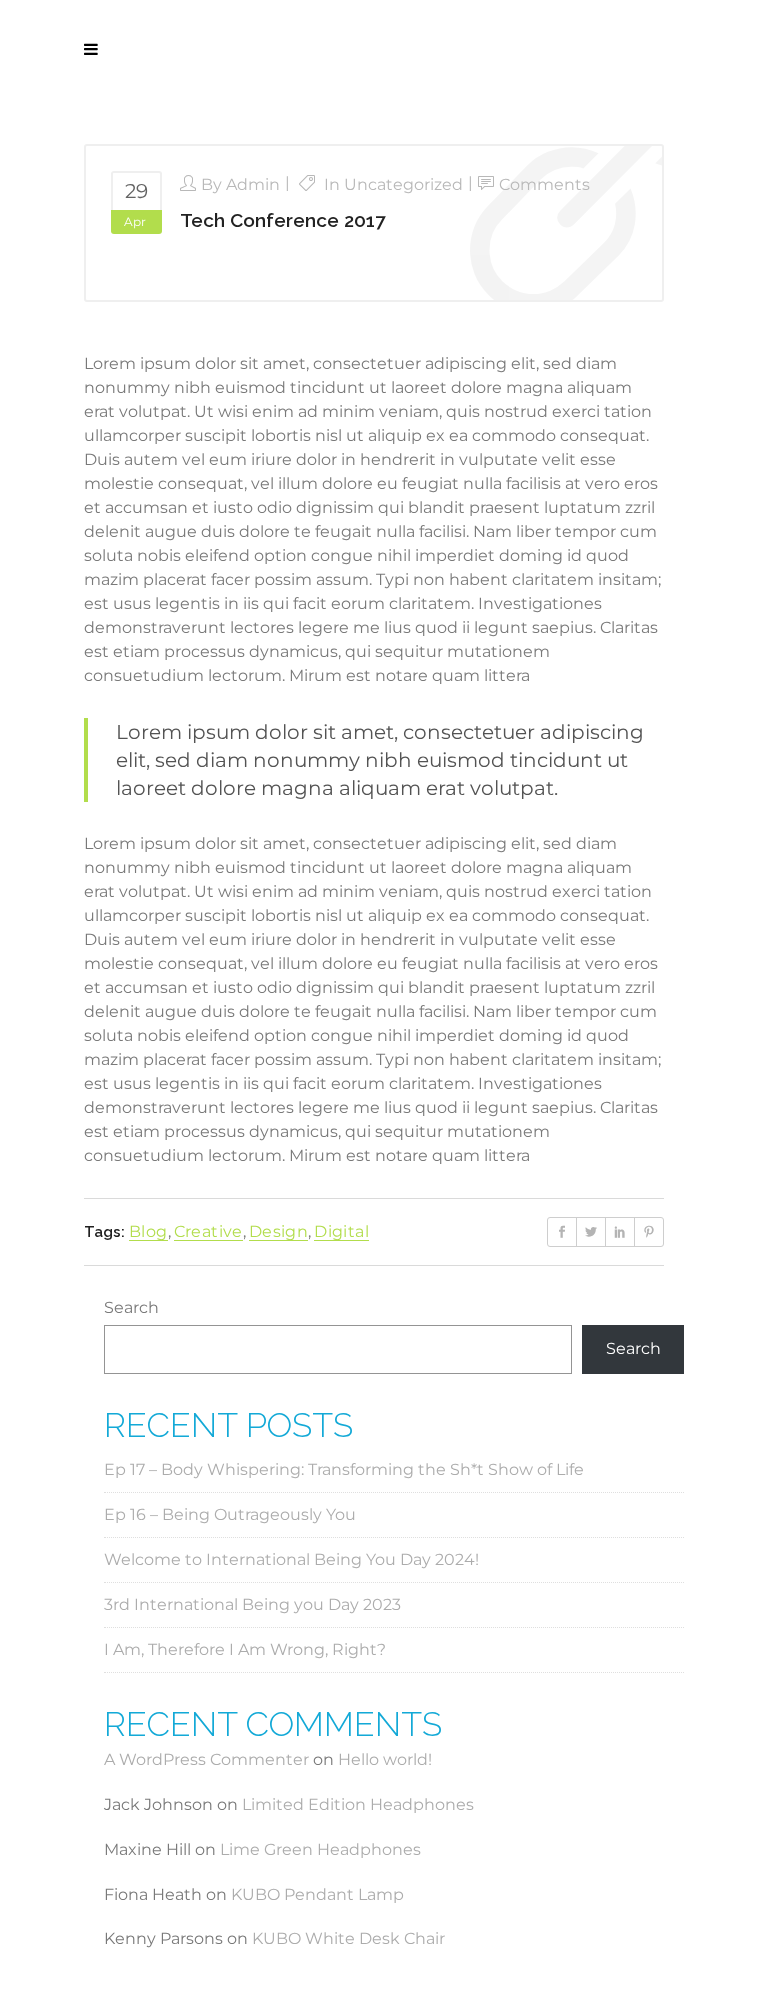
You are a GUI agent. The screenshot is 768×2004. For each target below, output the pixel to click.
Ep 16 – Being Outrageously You (230, 1514)
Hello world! (385, 1759)
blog (148, 1231)
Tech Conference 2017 (282, 220)
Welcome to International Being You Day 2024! (291, 1559)
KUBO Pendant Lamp (317, 1894)
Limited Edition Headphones (358, 1804)
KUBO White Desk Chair (348, 1938)
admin (253, 184)
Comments (544, 184)
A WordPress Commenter (206, 1759)
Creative (208, 1231)
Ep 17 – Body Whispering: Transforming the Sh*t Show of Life (344, 1469)
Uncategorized (403, 184)
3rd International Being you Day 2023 (252, 1604)
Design (278, 1231)
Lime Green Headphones (320, 1849)
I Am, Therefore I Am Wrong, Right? (245, 1649)
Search (131, 1307)
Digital (341, 1231)
